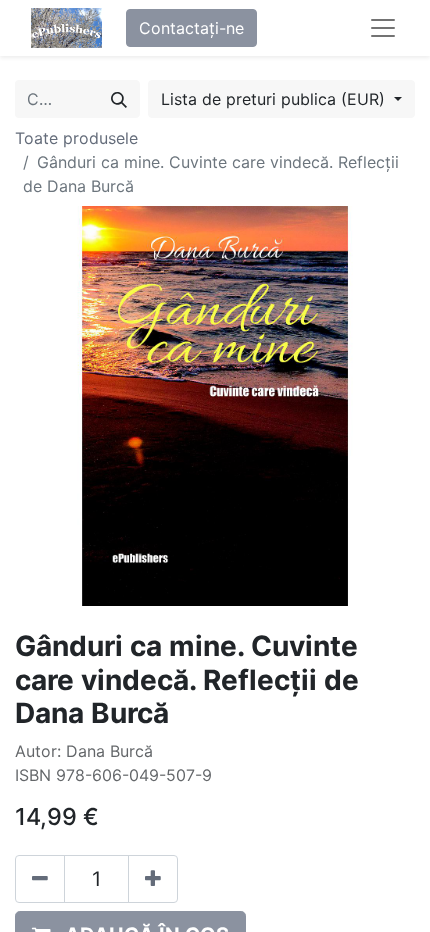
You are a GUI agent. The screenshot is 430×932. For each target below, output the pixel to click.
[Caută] (119, 99)
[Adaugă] (153, 879)
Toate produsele (76, 138)
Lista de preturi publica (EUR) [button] (275, 99)
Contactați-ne (191, 28)
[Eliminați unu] (40, 879)
